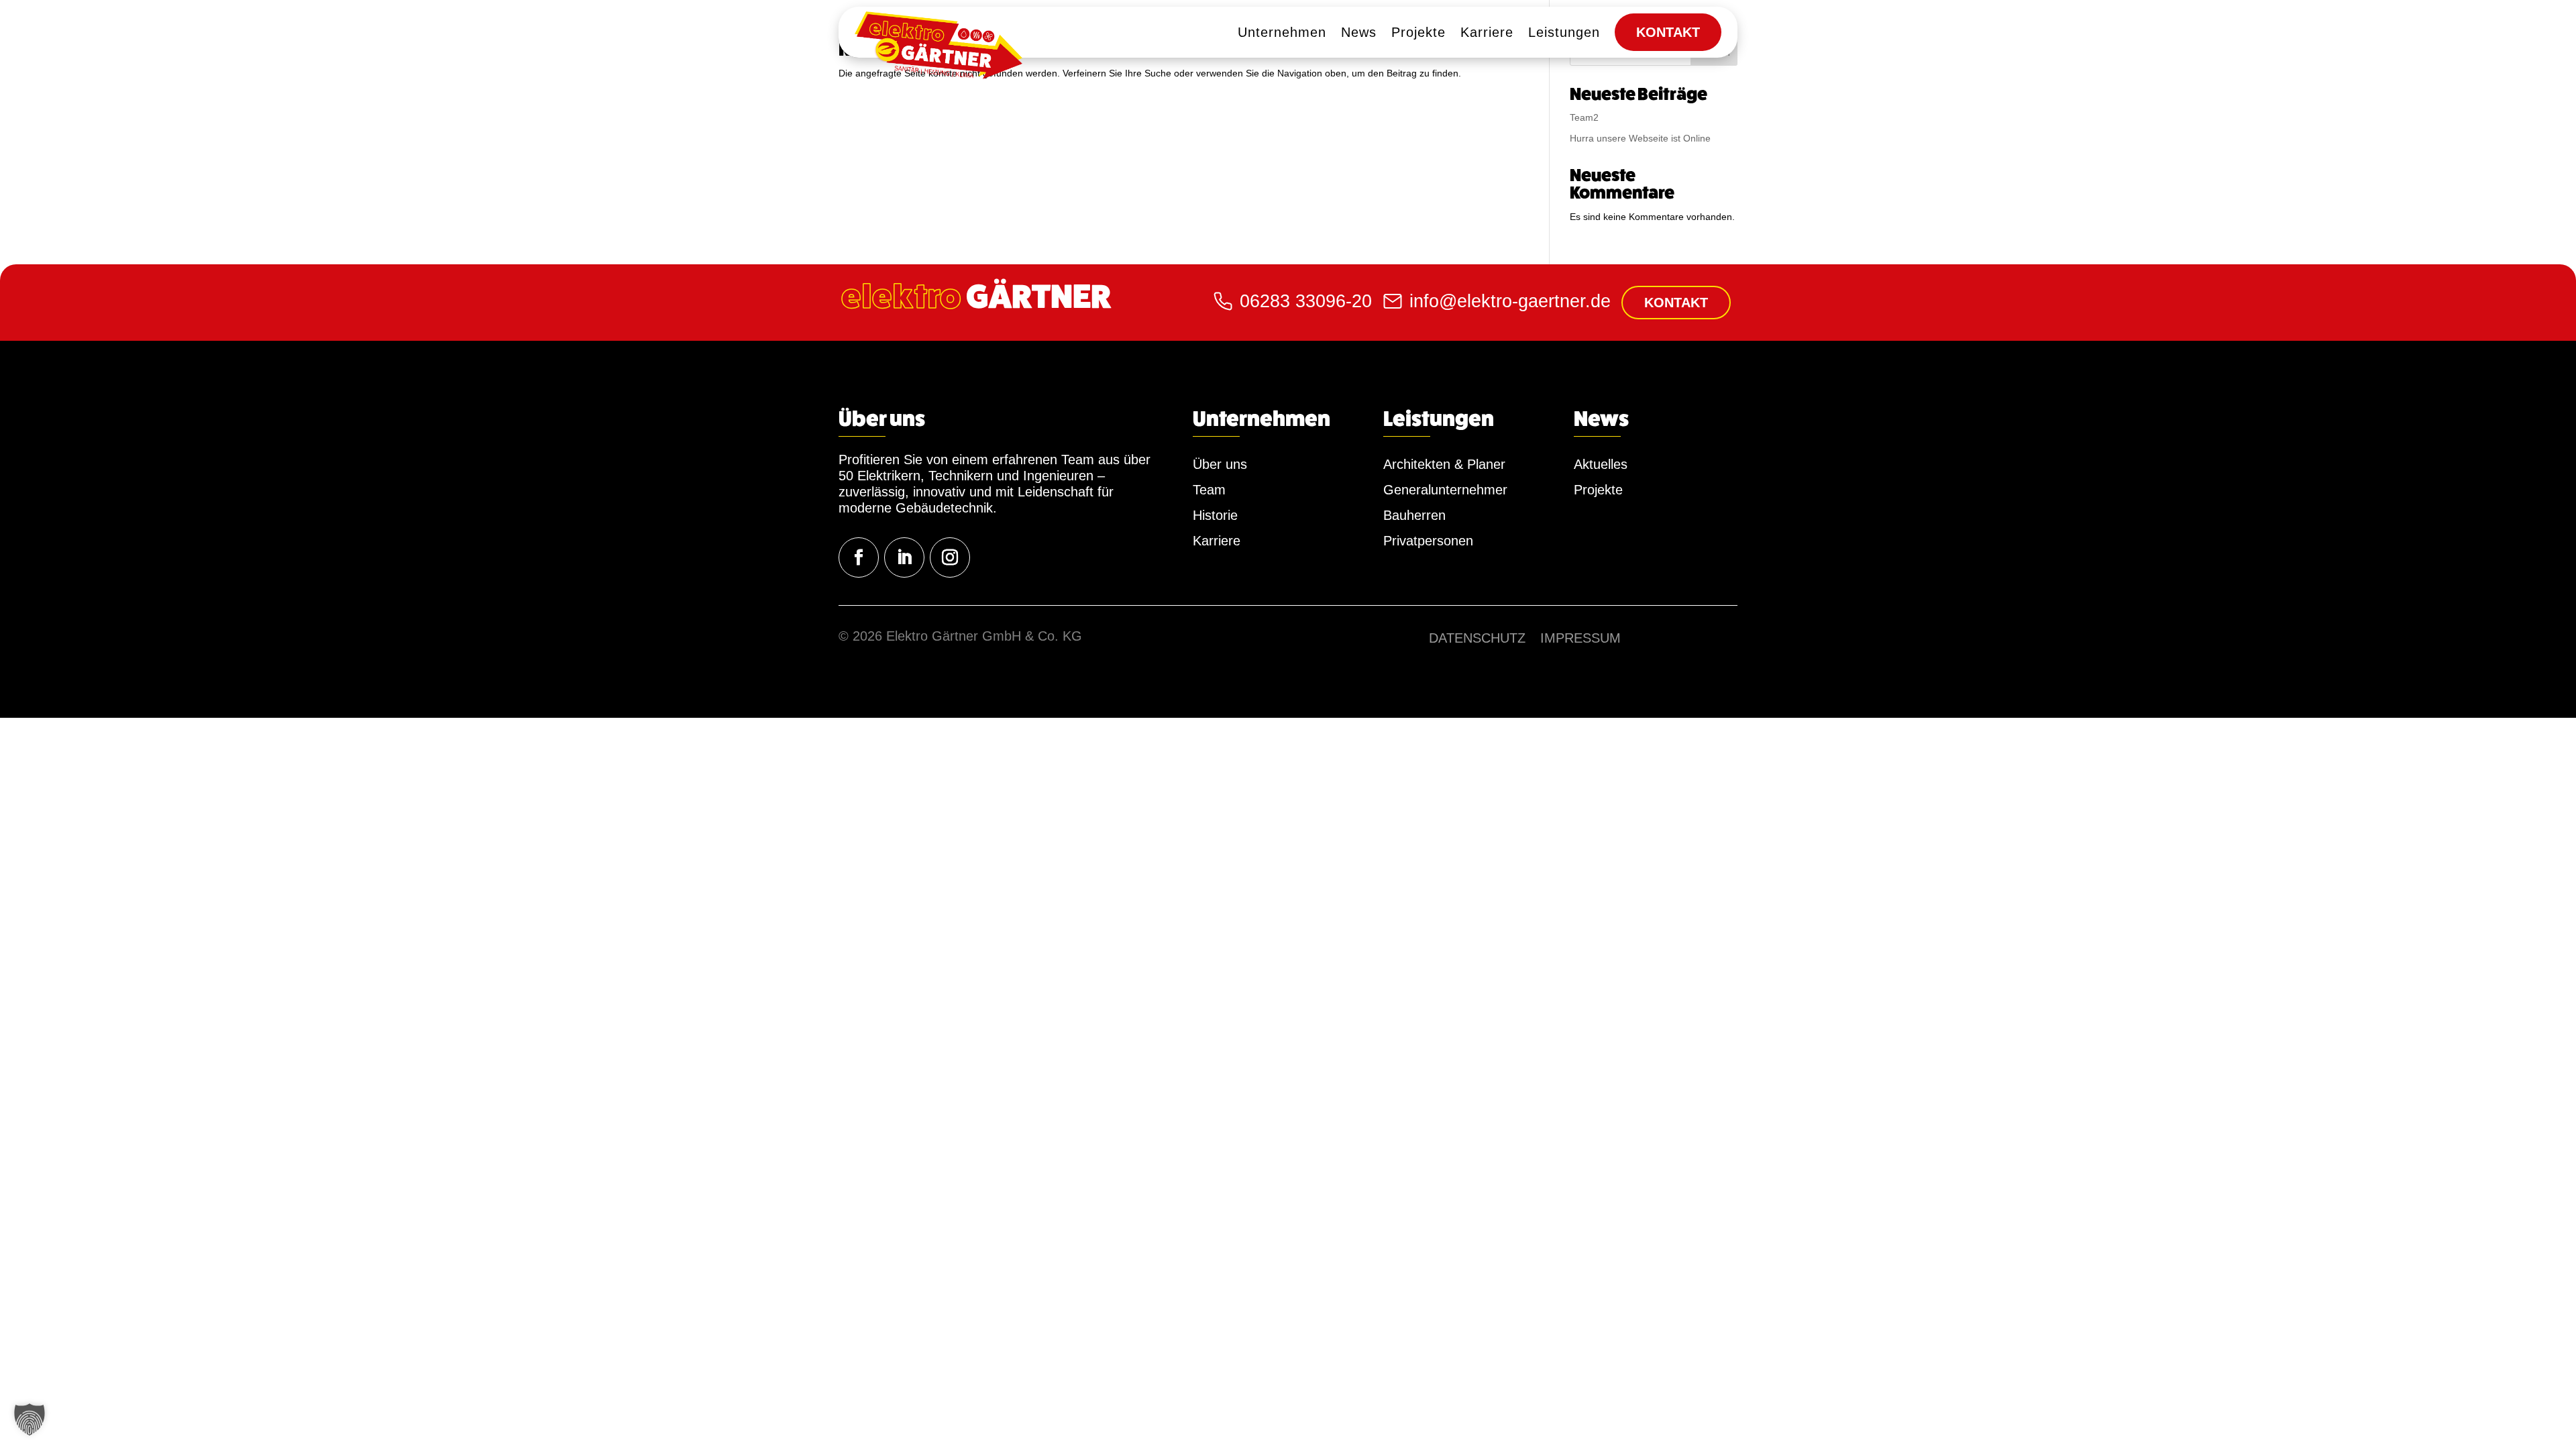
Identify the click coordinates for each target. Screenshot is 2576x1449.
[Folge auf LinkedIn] (904, 557)
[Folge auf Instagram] (950, 557)
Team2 (1584, 117)
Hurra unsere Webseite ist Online (1640, 138)
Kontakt (1676, 303)
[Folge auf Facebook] (859, 557)
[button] (30, 1419)
